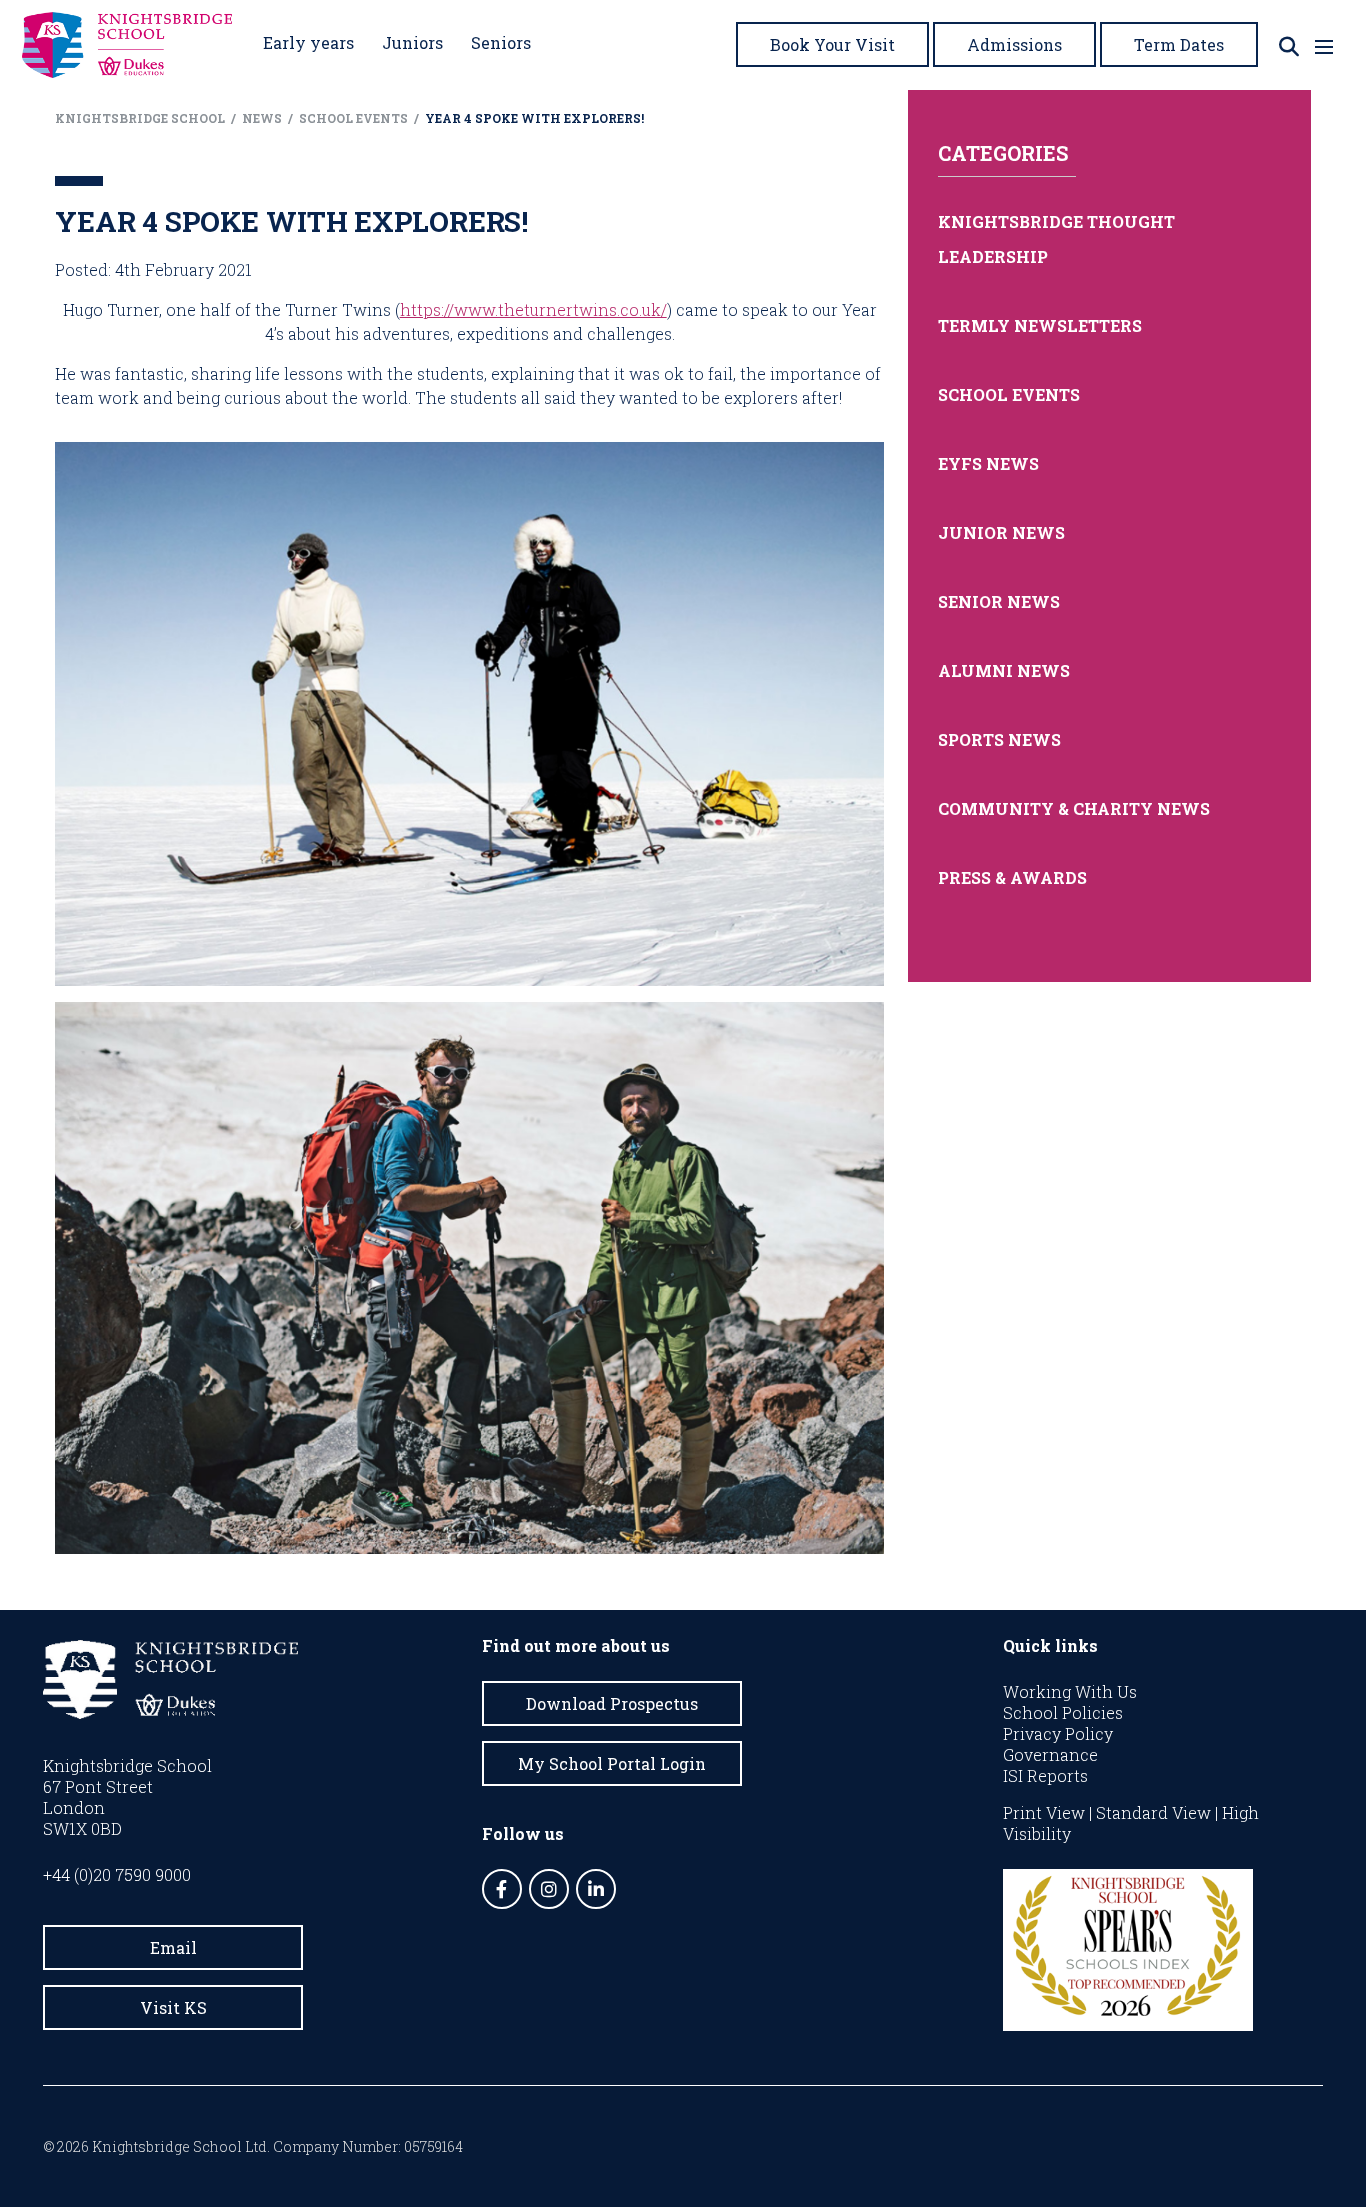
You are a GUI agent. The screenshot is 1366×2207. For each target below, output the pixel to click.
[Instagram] (549, 1889)
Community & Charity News (1074, 808)
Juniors (412, 42)
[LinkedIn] (596, 1889)
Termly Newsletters (1040, 325)
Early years (308, 42)
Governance (1050, 1754)
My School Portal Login (612, 1763)
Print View (1044, 1812)
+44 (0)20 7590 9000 (117, 1874)
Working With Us (1070, 1691)
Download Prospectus (612, 1703)
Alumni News (1004, 670)
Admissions (1014, 44)
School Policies (1063, 1712)
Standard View (1153, 1812)
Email (173, 1947)
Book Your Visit (832, 44)
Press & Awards (1012, 877)
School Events (1009, 394)
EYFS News (988, 463)
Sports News (999, 739)
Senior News (999, 601)
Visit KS (173, 2007)
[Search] (1289, 46)
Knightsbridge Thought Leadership (1056, 239)
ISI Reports (1045, 1775)
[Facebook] (502, 1889)
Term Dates (1179, 44)
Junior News (1001, 532)
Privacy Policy (1058, 1733)
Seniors (501, 42)
